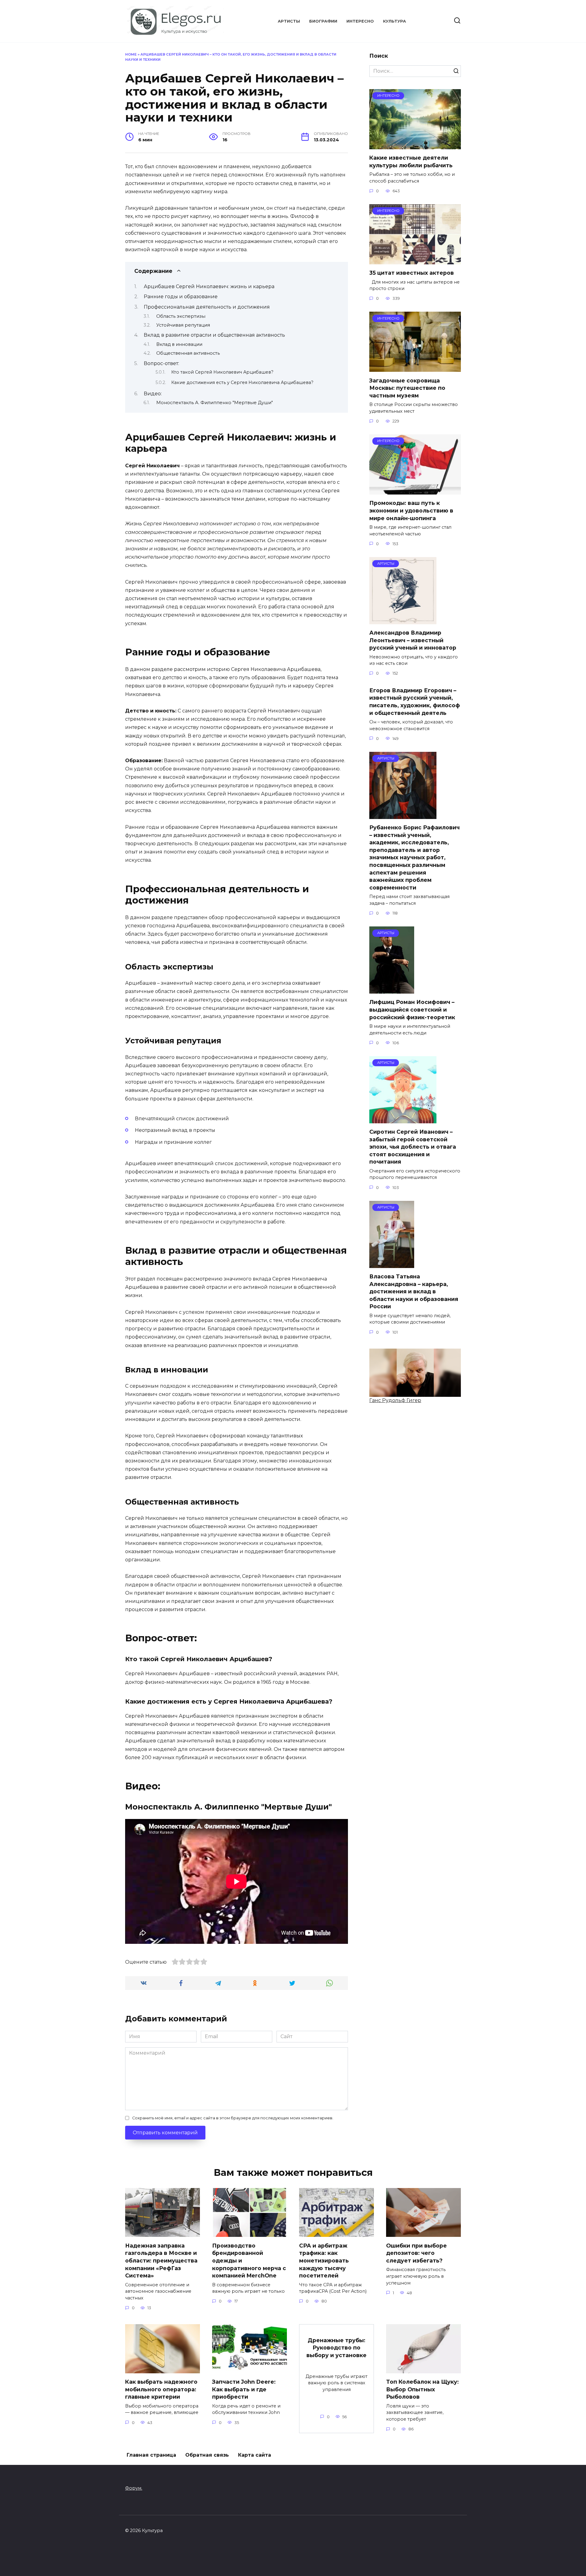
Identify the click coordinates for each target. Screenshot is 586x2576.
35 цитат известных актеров (412, 273)
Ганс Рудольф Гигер (395, 1400)
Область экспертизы (181, 316)
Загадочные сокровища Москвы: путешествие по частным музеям (407, 388)
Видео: (153, 394)
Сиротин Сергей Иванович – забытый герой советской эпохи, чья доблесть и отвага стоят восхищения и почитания (413, 1147)
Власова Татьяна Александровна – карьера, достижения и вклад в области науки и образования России (414, 1292)
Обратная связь (207, 2455)
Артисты (289, 21)
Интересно (360, 21)
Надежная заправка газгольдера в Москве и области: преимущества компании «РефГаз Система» (161, 2260)
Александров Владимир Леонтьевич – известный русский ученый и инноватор (413, 640)
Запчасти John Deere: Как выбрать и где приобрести (244, 2389)
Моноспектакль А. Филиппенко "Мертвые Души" (215, 403)
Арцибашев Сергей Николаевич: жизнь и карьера (209, 286)
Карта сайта (255, 2455)
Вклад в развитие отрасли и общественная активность (214, 335)
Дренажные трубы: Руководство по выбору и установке (336, 2348)
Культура (394, 21)
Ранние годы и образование (181, 297)
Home (131, 54)
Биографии (323, 21)
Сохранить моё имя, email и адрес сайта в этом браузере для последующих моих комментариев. (233, 2118)
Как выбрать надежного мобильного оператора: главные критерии (161, 2389)
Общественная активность (188, 353)
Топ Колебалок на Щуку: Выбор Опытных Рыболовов (422, 2389)
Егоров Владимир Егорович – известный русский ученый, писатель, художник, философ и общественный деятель (415, 701)
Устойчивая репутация (183, 325)
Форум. (134, 2488)
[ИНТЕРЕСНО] (415, 145)
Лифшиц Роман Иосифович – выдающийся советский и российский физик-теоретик (412, 1009)
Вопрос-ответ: (161, 363)
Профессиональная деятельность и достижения (207, 307)
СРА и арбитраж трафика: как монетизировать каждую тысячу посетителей (324, 2260)
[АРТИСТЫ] (403, 620)
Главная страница (151, 2455)
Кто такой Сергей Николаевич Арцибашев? (222, 372)
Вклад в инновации (179, 344)
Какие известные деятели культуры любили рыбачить (411, 161)
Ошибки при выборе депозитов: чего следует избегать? (416, 2253)
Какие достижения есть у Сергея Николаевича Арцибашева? (242, 382)
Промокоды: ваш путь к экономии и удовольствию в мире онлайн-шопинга (411, 510)
